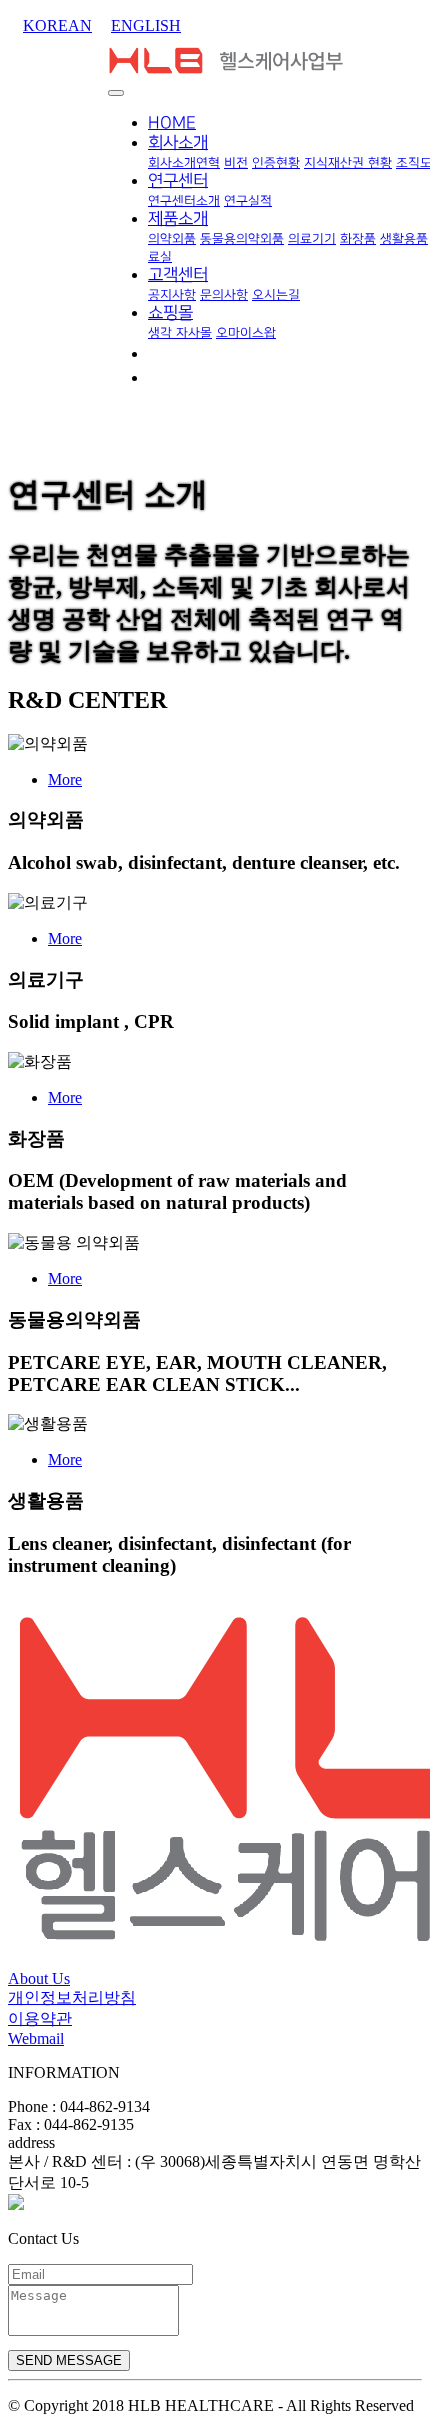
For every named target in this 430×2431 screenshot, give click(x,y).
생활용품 (404, 239)
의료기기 (312, 239)
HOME (172, 123)
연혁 (208, 163)
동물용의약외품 (242, 239)
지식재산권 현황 (348, 163)
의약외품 (172, 239)
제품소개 (178, 219)
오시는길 (276, 295)
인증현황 (276, 163)
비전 (236, 163)
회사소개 (178, 143)
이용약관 (40, 2018)
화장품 (358, 239)
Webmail (36, 2038)
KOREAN (57, 25)
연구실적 (248, 201)
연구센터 (178, 181)
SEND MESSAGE (69, 2360)
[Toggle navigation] (116, 93)
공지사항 (172, 295)
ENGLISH (146, 25)
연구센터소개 (184, 201)
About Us (39, 1978)
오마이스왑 (246, 333)
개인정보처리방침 (72, 1997)
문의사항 (224, 295)
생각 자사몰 (180, 333)
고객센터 (178, 275)
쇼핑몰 (170, 313)
